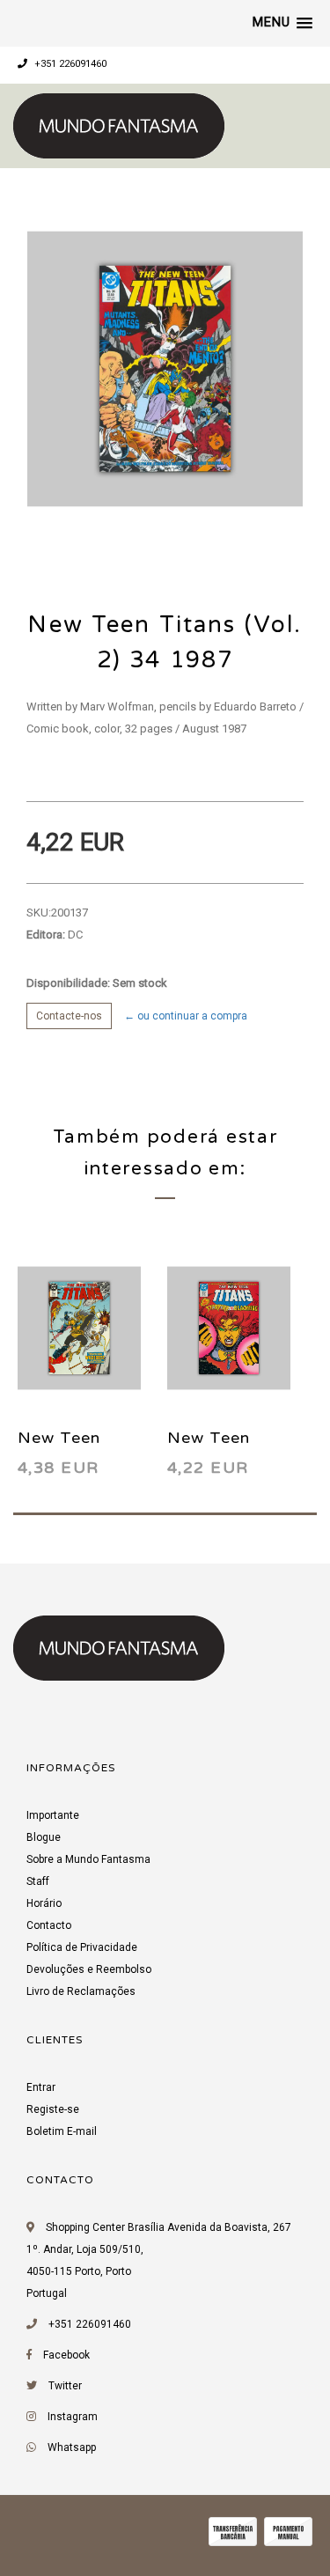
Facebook (66, 2355)
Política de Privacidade (82, 1947)
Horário (44, 1903)
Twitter (65, 2386)
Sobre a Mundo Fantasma (88, 1859)
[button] (282, 23)
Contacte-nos (69, 1016)
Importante (53, 1815)
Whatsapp (72, 2447)
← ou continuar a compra (186, 1016)
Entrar (41, 2087)
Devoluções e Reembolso (89, 1969)
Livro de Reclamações (81, 1991)
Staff (38, 1881)
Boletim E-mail (62, 2131)
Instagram (73, 2417)
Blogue (44, 1837)
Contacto (49, 1925)
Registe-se (53, 2109)
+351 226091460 (69, 64)
